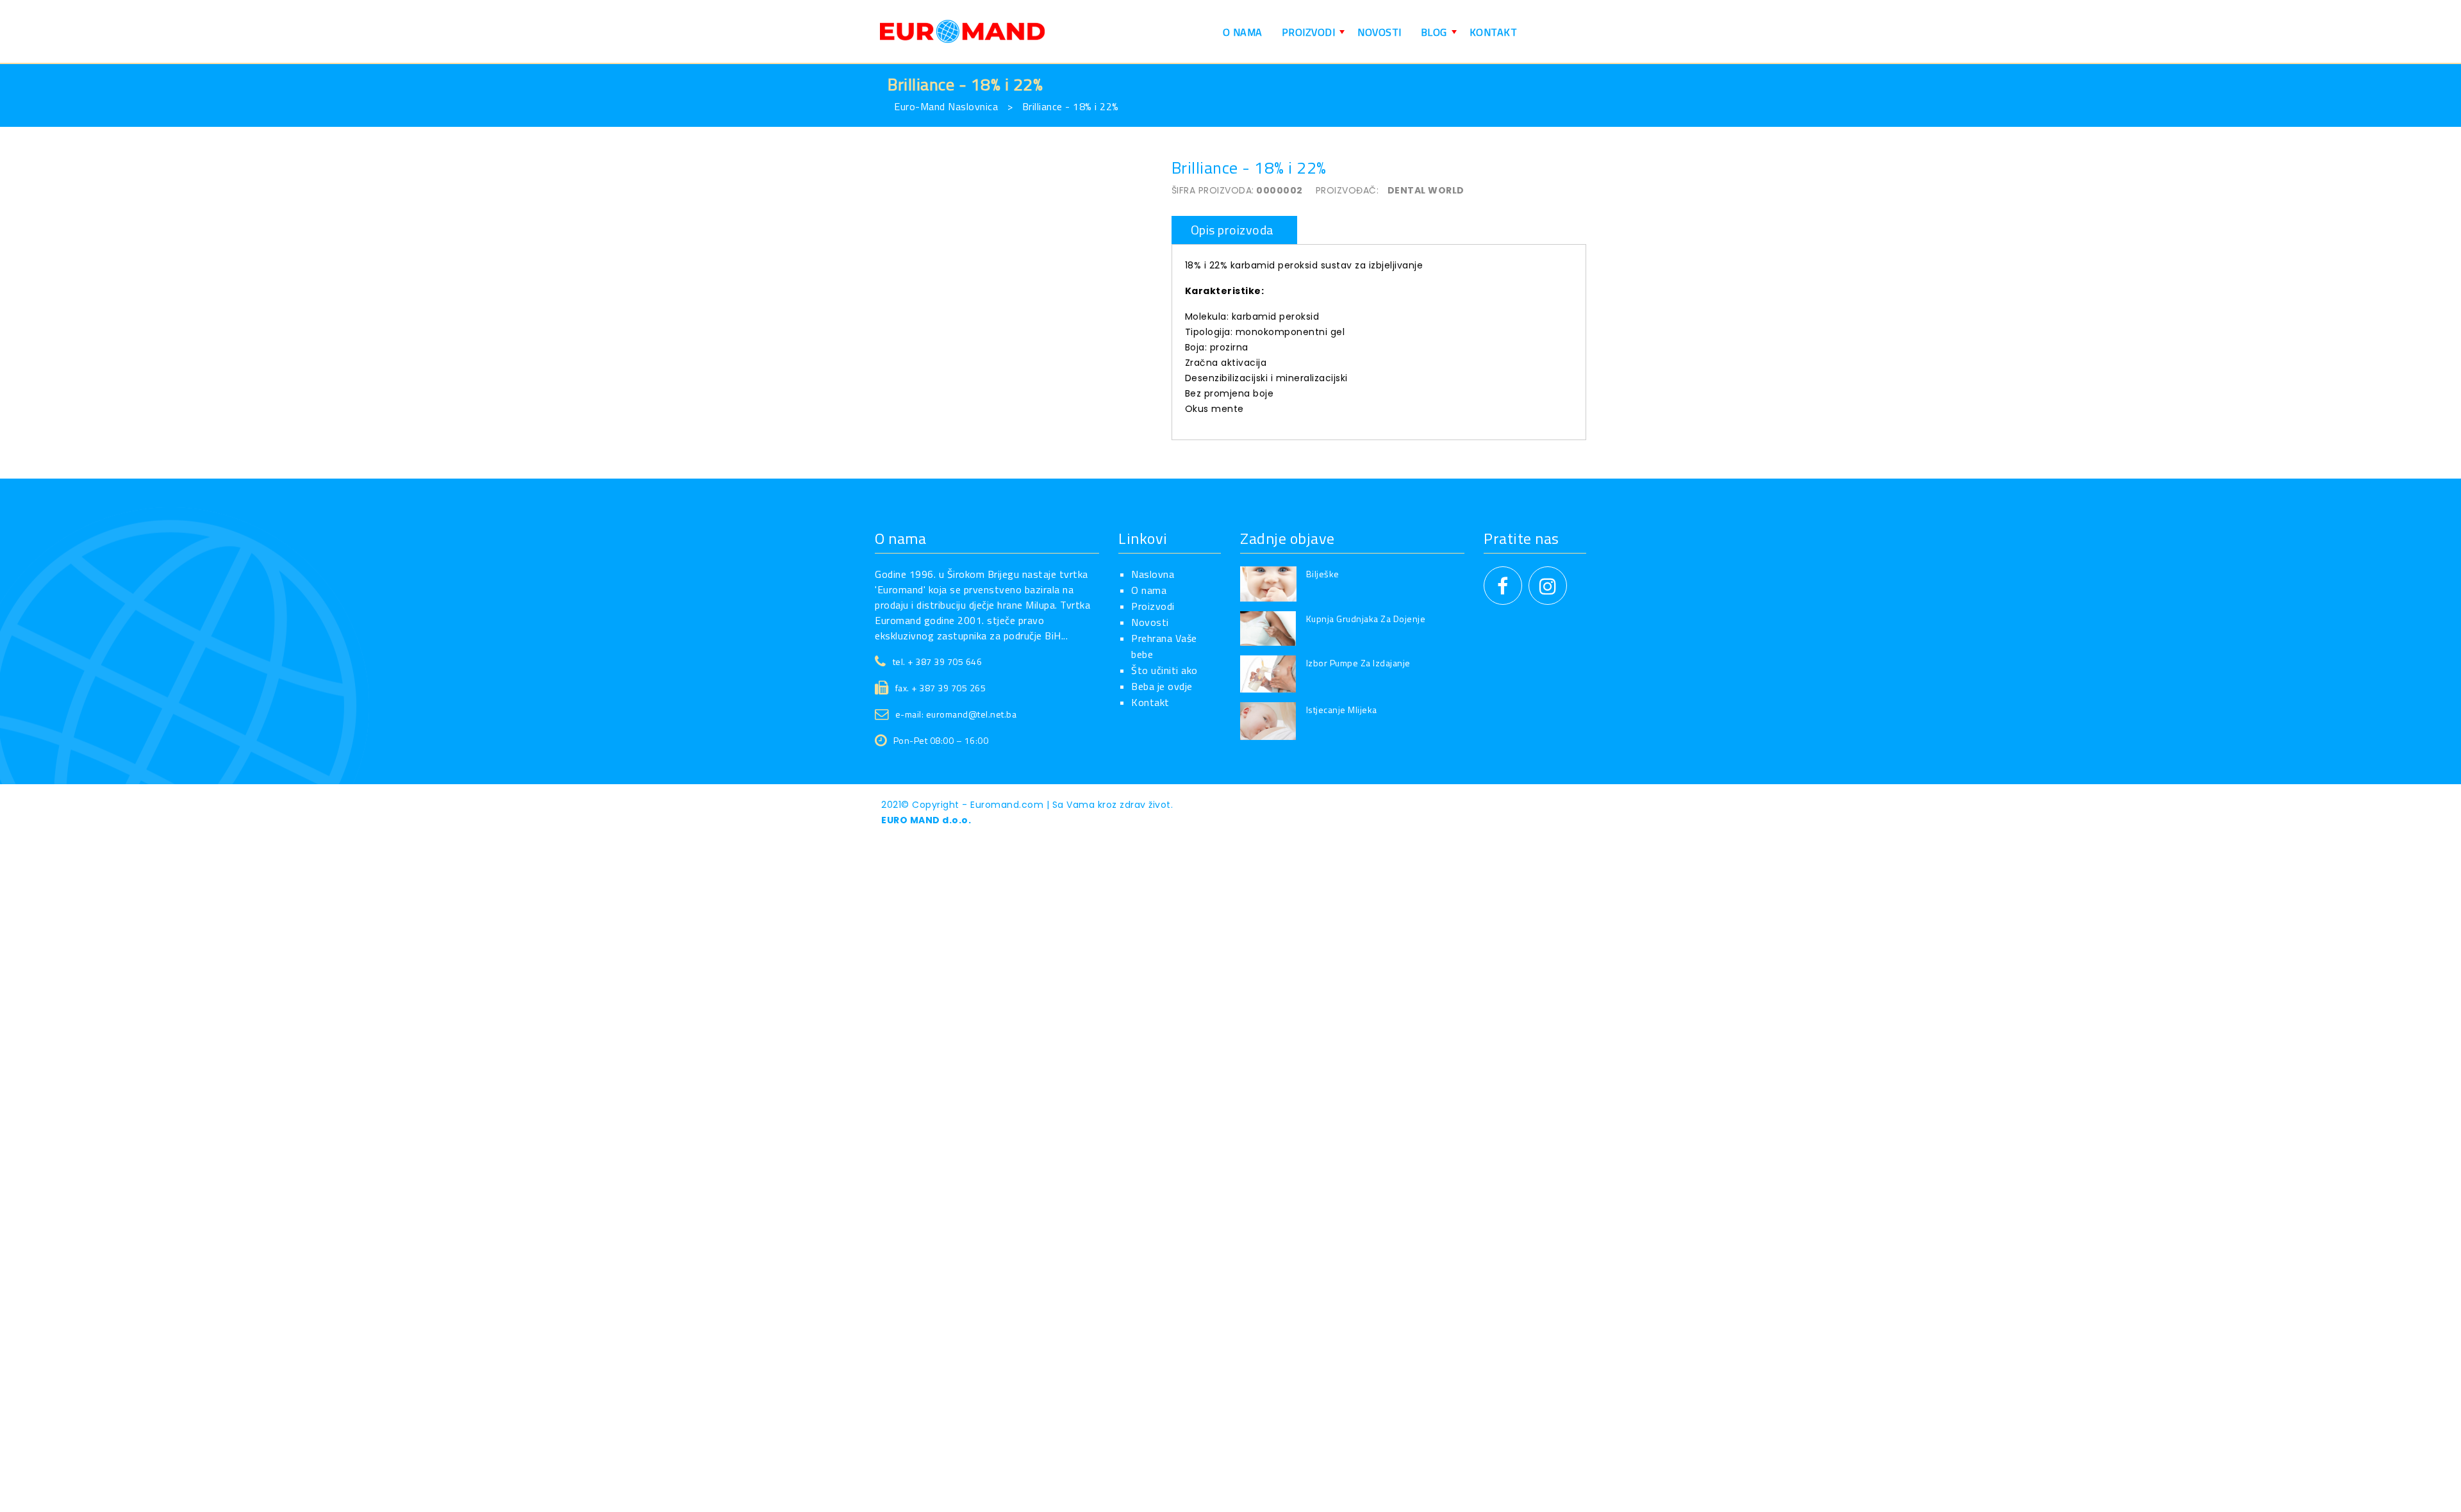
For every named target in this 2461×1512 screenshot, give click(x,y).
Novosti (1150, 622)
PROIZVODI (1315, 37)
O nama (1149, 590)
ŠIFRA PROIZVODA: (1213, 190)
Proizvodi (1153, 606)
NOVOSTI (1380, 32)
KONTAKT (1494, 32)
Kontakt (1150, 702)
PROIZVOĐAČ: (1347, 190)
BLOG (1440, 37)
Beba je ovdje (1162, 686)
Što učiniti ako (1164, 670)
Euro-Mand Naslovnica (946, 106)
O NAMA (1243, 32)
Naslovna (1153, 574)
